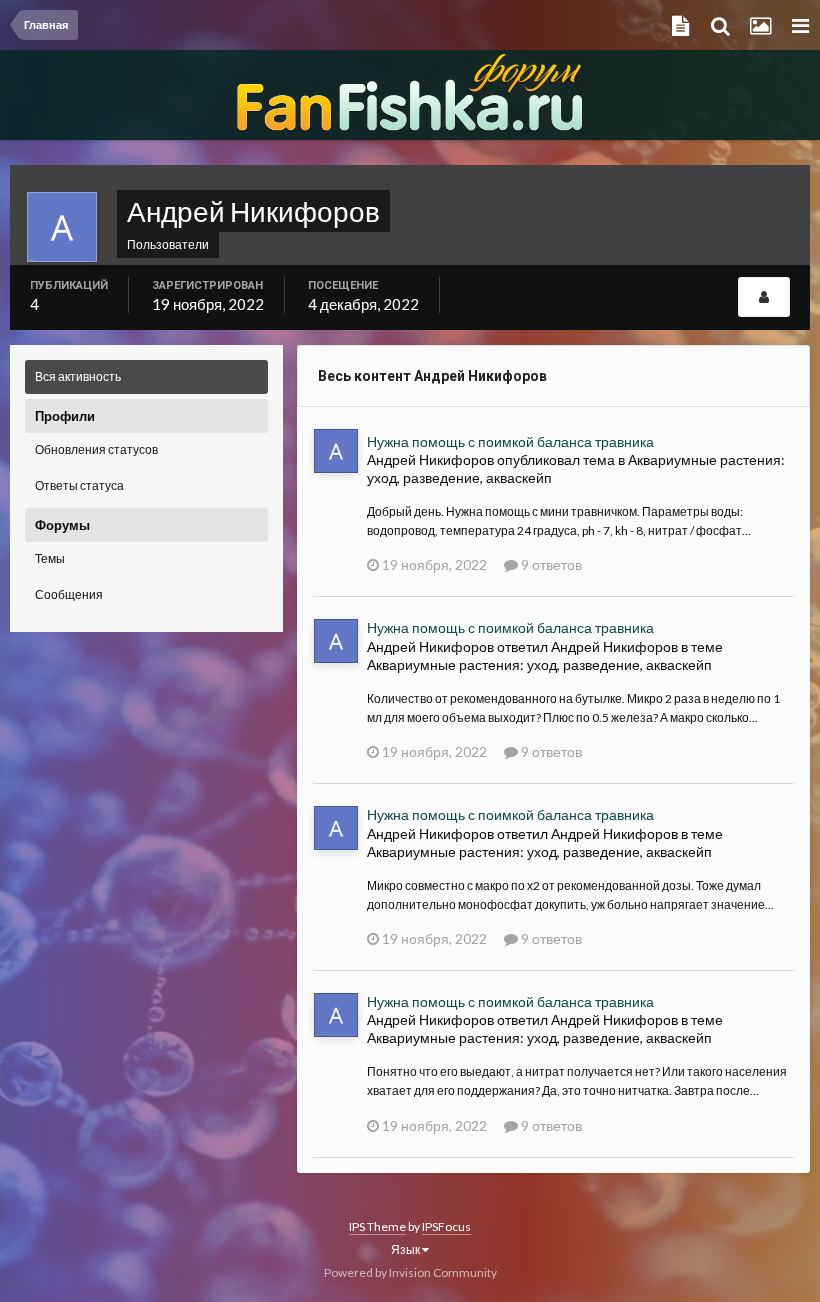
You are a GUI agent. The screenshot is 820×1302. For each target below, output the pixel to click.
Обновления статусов (96, 449)
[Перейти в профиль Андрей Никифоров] (336, 451)
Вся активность (78, 376)
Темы (50, 558)
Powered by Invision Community (410, 1272)
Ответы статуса (79, 485)
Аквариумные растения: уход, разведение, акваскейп (539, 664)
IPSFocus (446, 1226)
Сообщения (69, 594)
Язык (406, 1249)
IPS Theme (377, 1226)
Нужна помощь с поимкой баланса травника (510, 441)
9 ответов (550, 564)
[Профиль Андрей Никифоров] (764, 297)
